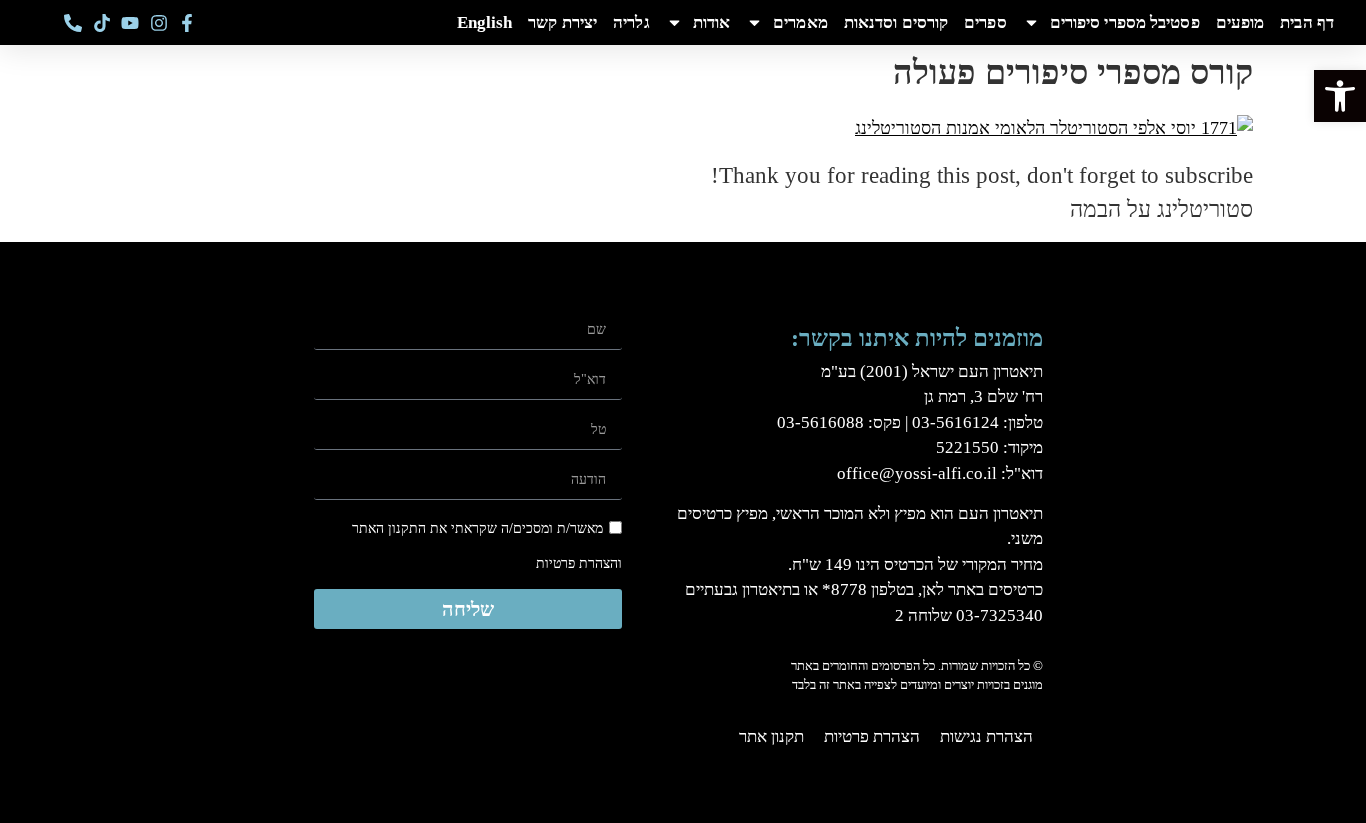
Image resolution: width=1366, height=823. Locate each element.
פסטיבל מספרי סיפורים (1125, 22)
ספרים (985, 22)
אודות (712, 22)
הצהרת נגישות (986, 736)
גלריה (631, 22)
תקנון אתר (771, 736)
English (485, 22)
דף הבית (1307, 22)
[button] (1340, 96)
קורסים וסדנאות (896, 22)
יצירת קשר (562, 22)
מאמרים (800, 22)
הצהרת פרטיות (872, 736)
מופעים (1240, 22)
